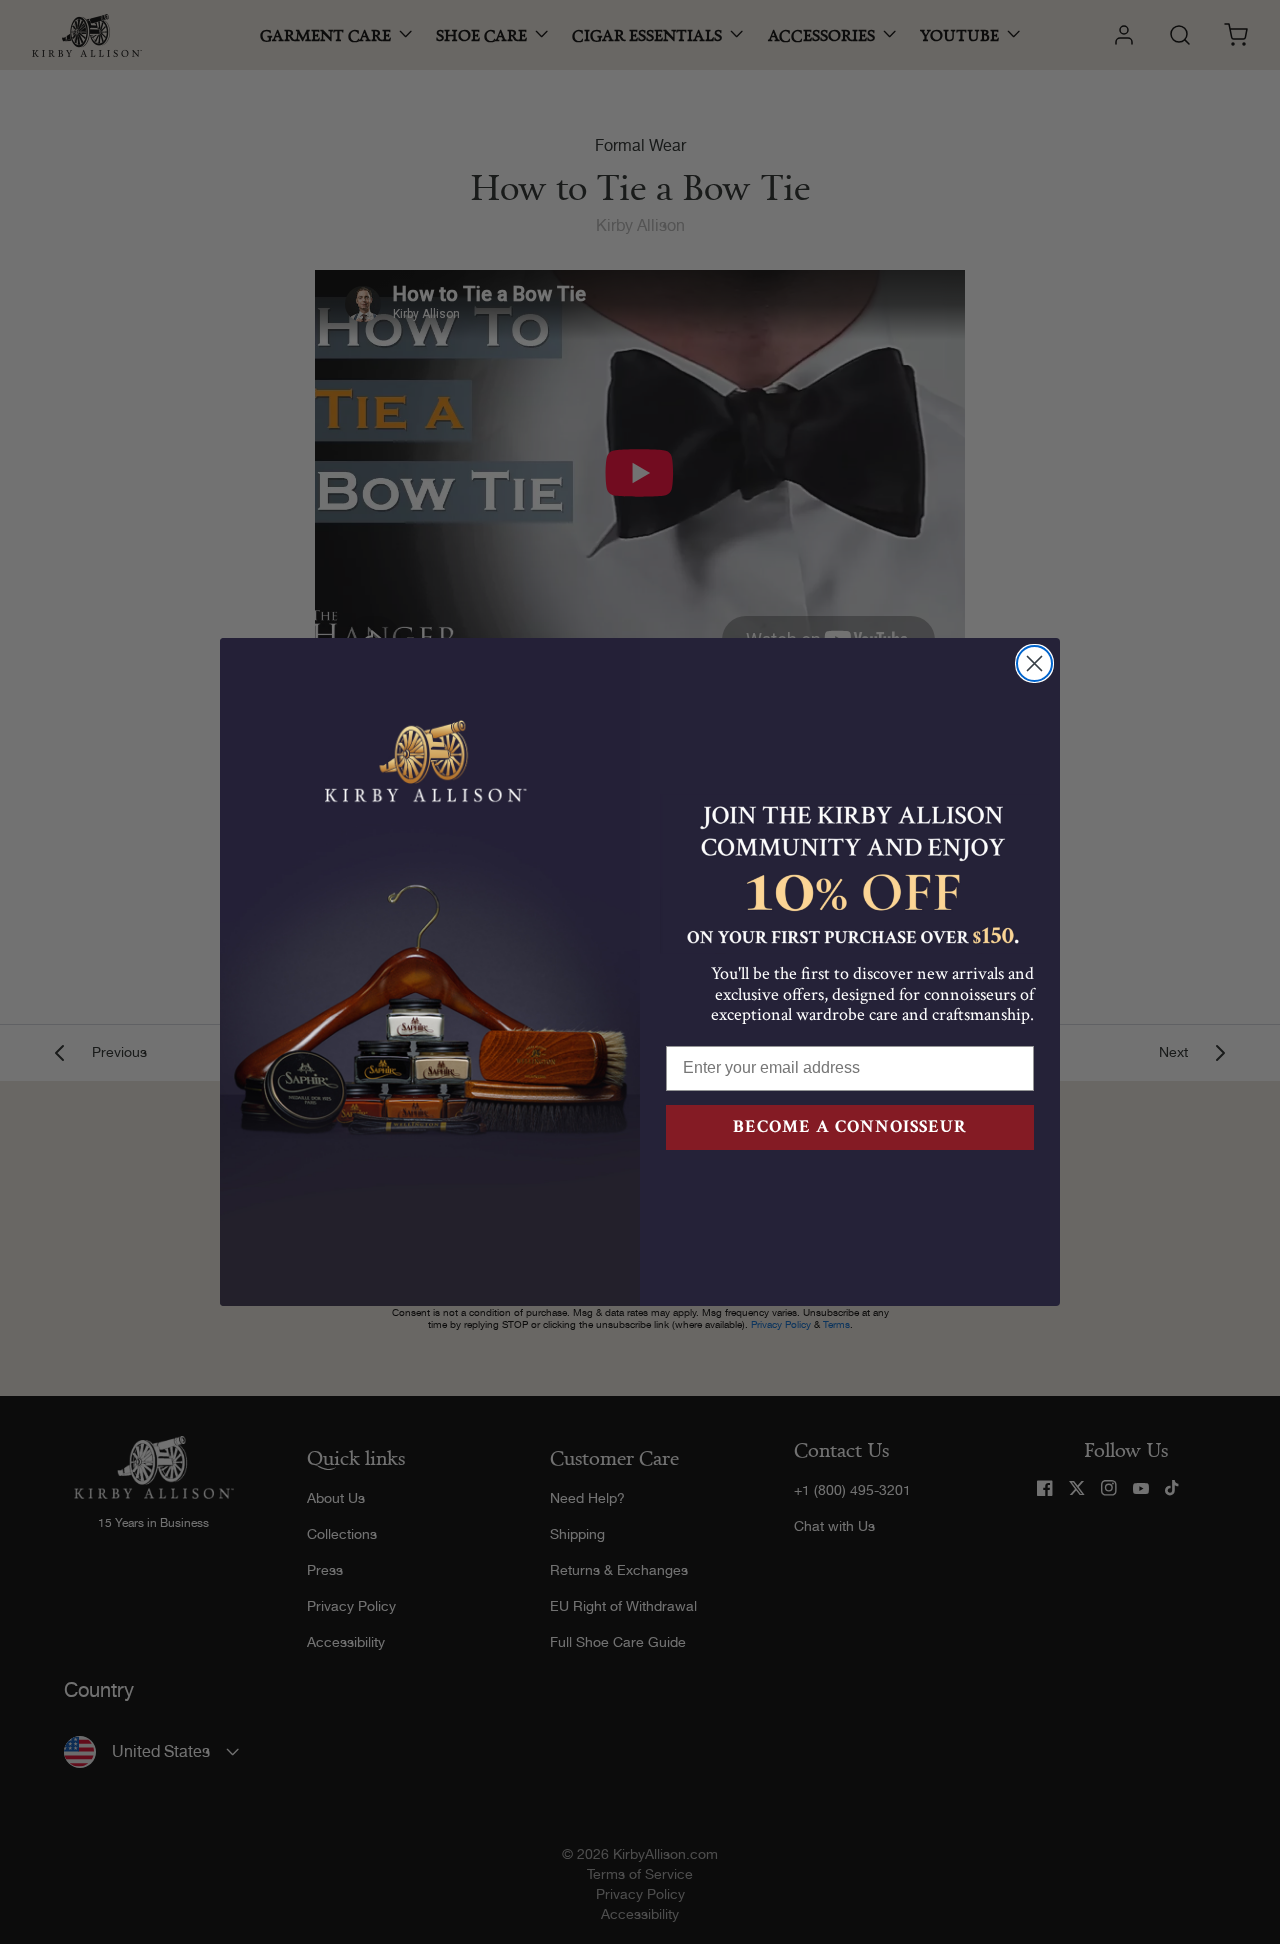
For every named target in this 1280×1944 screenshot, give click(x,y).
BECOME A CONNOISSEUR (850, 1126)
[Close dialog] (1034, 663)
